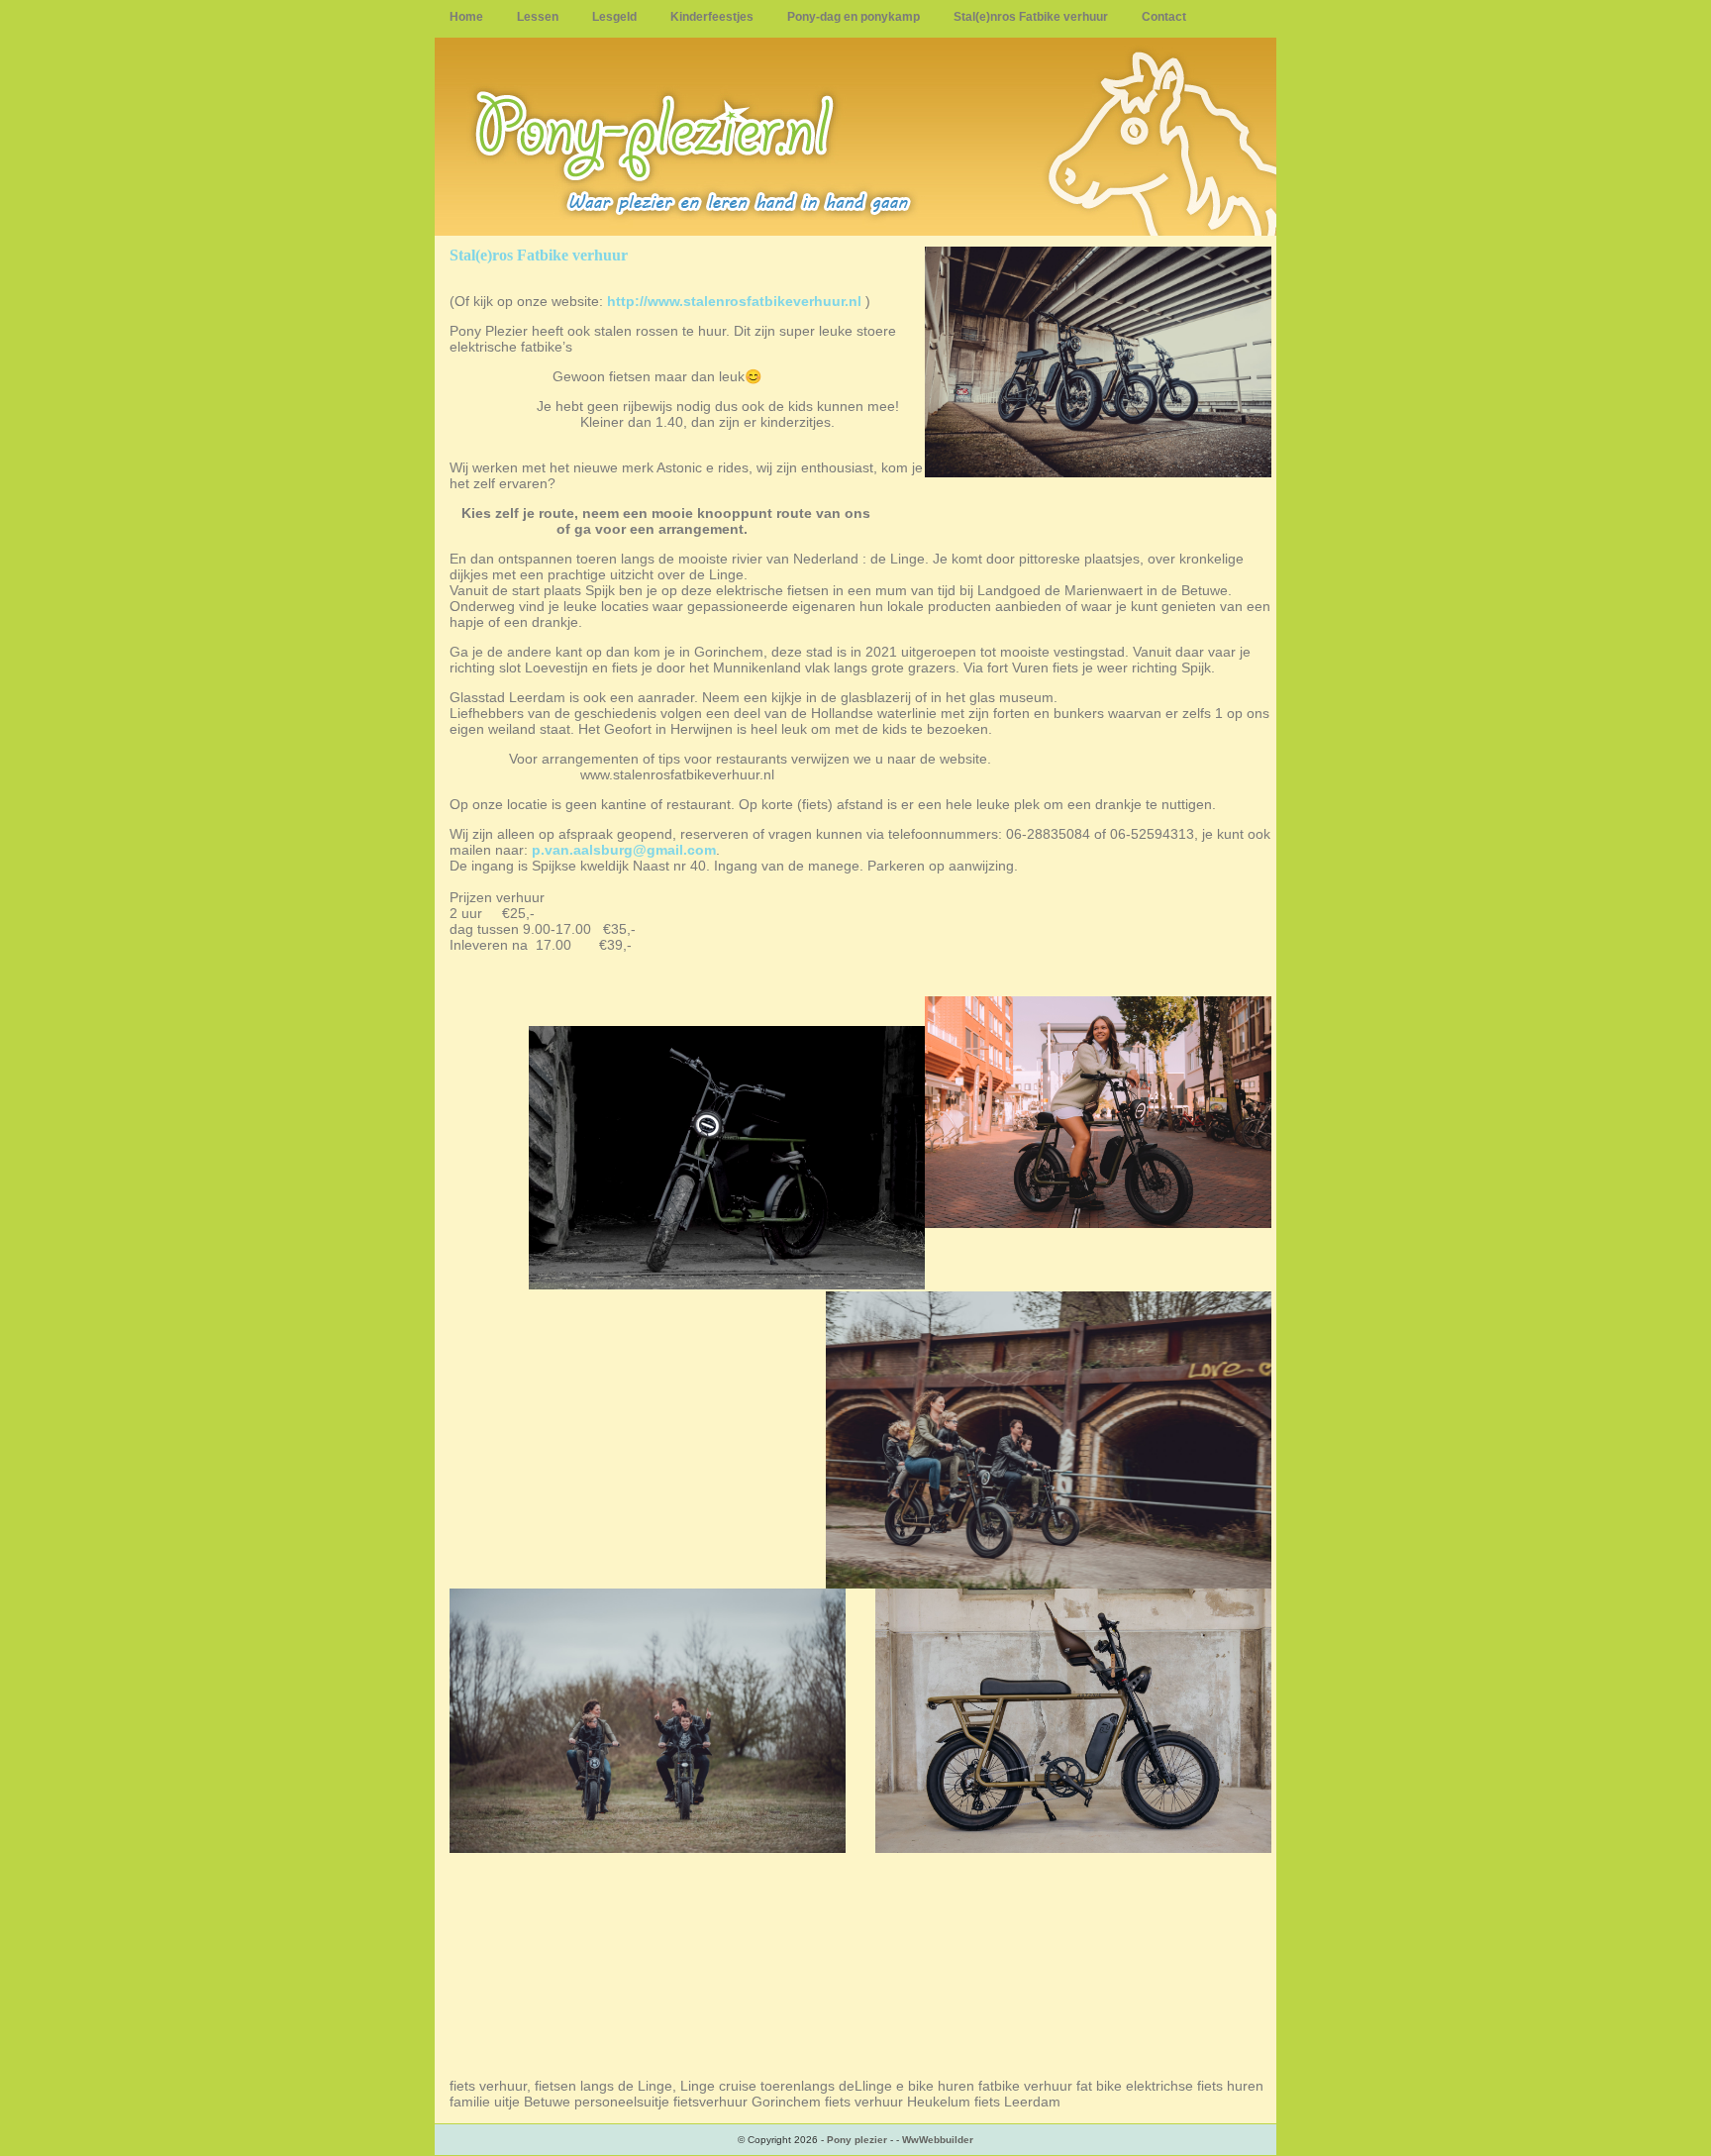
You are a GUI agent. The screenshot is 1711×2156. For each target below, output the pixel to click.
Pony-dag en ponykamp (854, 17)
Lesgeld (614, 17)
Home (466, 17)
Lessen (538, 17)
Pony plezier (857, 2140)
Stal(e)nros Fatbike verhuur (1031, 17)
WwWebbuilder (938, 2140)
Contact (1164, 17)
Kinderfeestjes (712, 17)
